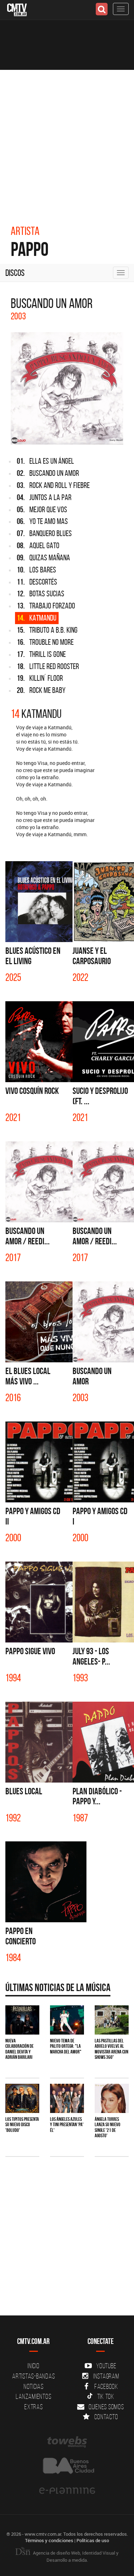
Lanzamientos (33, 2396)
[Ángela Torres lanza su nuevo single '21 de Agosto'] (112, 2098)
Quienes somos (106, 2407)
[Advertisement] (67, 140)
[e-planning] (67, 2491)
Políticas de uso (93, 2540)
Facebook (106, 2386)
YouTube (106, 2366)
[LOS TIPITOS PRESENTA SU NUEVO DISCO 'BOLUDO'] (22, 2098)
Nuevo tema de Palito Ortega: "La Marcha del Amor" (66, 2046)
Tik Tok (106, 2396)
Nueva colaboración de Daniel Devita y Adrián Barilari (19, 2049)
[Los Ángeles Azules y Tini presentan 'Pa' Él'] (67, 2098)
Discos (15, 273)
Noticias (34, 2386)
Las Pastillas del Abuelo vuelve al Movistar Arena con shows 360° (111, 2049)
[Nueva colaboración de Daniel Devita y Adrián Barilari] (22, 2020)
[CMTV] (17, 9)
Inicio (34, 2366)
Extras (34, 2407)
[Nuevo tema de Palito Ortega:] (67, 2020)
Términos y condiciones (49, 2540)
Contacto (106, 2417)
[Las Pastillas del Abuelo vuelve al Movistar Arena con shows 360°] (112, 2020)
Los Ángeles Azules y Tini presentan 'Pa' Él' (67, 2125)
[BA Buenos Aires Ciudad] (67, 2466)
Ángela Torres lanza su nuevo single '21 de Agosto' (108, 2127)
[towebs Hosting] (67, 2442)
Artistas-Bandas (33, 2376)
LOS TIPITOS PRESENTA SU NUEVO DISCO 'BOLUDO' (22, 2125)
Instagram (106, 2376)
